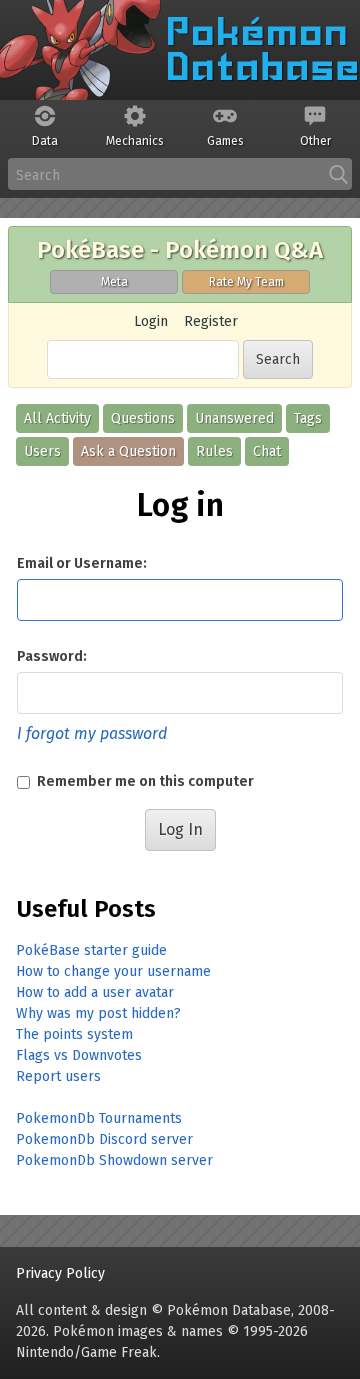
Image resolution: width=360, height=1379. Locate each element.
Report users (58, 1076)
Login (151, 321)
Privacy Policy (60, 1273)
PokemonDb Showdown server (114, 1160)
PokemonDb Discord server (104, 1139)
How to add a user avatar (95, 992)
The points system (74, 1034)
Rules (214, 451)
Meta (114, 282)
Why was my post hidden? (98, 1013)
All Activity (57, 418)
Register (211, 321)
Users (42, 451)
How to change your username (113, 971)
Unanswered (234, 418)
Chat (267, 451)
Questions (143, 418)
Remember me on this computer (144, 781)
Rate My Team (246, 282)
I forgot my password (92, 733)
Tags (308, 418)
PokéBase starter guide (91, 950)
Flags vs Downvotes (79, 1055)
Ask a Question (128, 451)
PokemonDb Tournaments (99, 1118)
